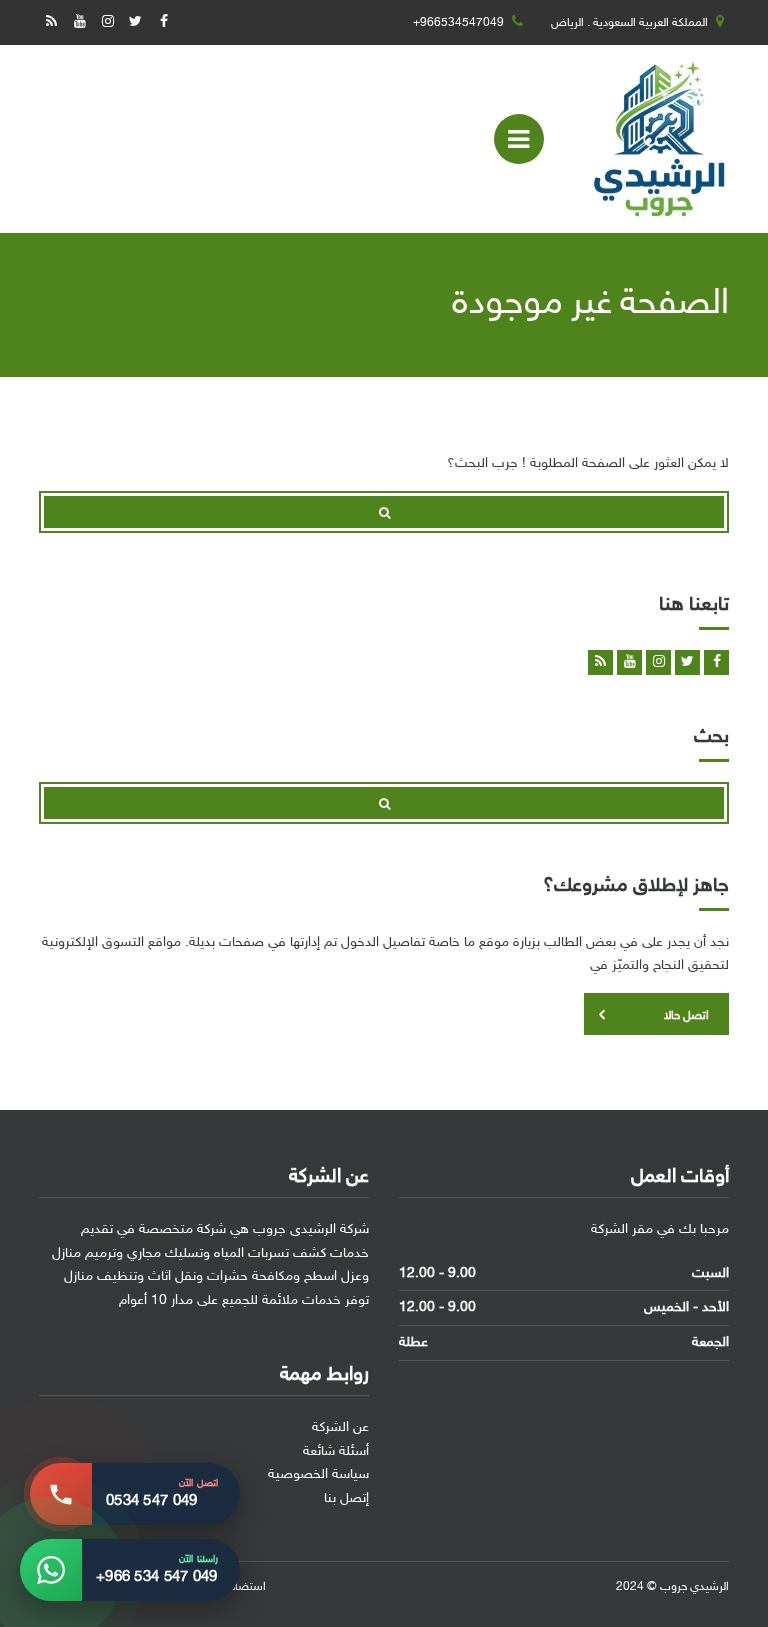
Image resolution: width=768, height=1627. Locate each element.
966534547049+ (458, 23)
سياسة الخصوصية (318, 1474)
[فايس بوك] (163, 22)
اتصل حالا (686, 1016)
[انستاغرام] (107, 22)
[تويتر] (135, 22)
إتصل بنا (346, 1498)
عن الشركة (340, 1427)
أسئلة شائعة (336, 1451)
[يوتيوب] (79, 22)
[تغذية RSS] (51, 22)
